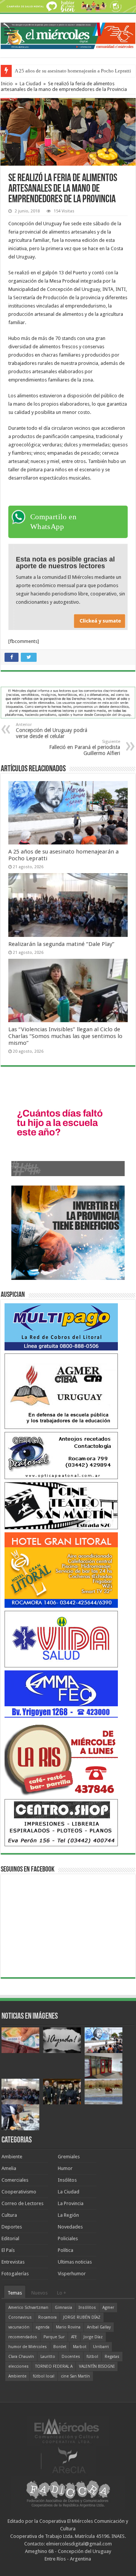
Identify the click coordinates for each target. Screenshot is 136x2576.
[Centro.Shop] (61, 1822)
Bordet (60, 2347)
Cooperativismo (19, 2192)
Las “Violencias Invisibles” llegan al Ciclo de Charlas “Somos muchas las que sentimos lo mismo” (65, 1036)
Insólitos (67, 2180)
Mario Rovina (68, 2327)
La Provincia (71, 2203)
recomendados (23, 2337)
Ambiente (12, 2157)
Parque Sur (54, 2337)
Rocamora (47, 2317)
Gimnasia (63, 2308)
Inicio (7, 84)
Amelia (9, 2168)
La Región (68, 2215)
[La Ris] (61, 1758)
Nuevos (39, 2293)
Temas (15, 2293)
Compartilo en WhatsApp (53, 521)
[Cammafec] (61, 1694)
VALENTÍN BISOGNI (97, 2366)
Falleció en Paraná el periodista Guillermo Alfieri (85, 748)
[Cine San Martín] (61, 1505)
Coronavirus (20, 2317)
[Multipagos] (61, 1326)
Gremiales (69, 2157)
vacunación (19, 2327)
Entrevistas (13, 2262)
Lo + (62, 2293)
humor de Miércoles (28, 2347)
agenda (43, 2327)
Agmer (108, 2308)
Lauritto (48, 2357)
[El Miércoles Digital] (68, 34)
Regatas (112, 2357)
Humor (65, 2168)
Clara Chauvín (21, 2357)
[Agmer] (61, 1391)
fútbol (92, 2357)
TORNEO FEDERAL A (54, 2366)
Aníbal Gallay (99, 2327)
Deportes (12, 2227)
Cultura (9, 2215)
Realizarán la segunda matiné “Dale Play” (61, 944)
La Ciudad (30, 84)
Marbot (80, 2347)
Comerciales (15, 2180)
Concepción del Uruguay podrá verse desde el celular (52, 731)
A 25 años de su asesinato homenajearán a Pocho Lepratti (73, 71)
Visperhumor (72, 2274)
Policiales (68, 2238)
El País (8, 2250)
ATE (74, 2337)
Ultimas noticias (75, 2262)
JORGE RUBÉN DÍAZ (82, 2317)
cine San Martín (75, 2376)
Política (66, 2250)
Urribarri (101, 2347)
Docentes (71, 2357)
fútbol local (44, 2376)
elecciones (19, 2366)
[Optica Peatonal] (61, 1455)
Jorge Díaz (93, 2337)
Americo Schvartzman (28, 2308)
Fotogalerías (15, 2274)
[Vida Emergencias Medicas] (61, 1639)
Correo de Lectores (22, 2203)
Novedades (70, 2227)
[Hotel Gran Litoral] (61, 1569)
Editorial (10, 2238)
